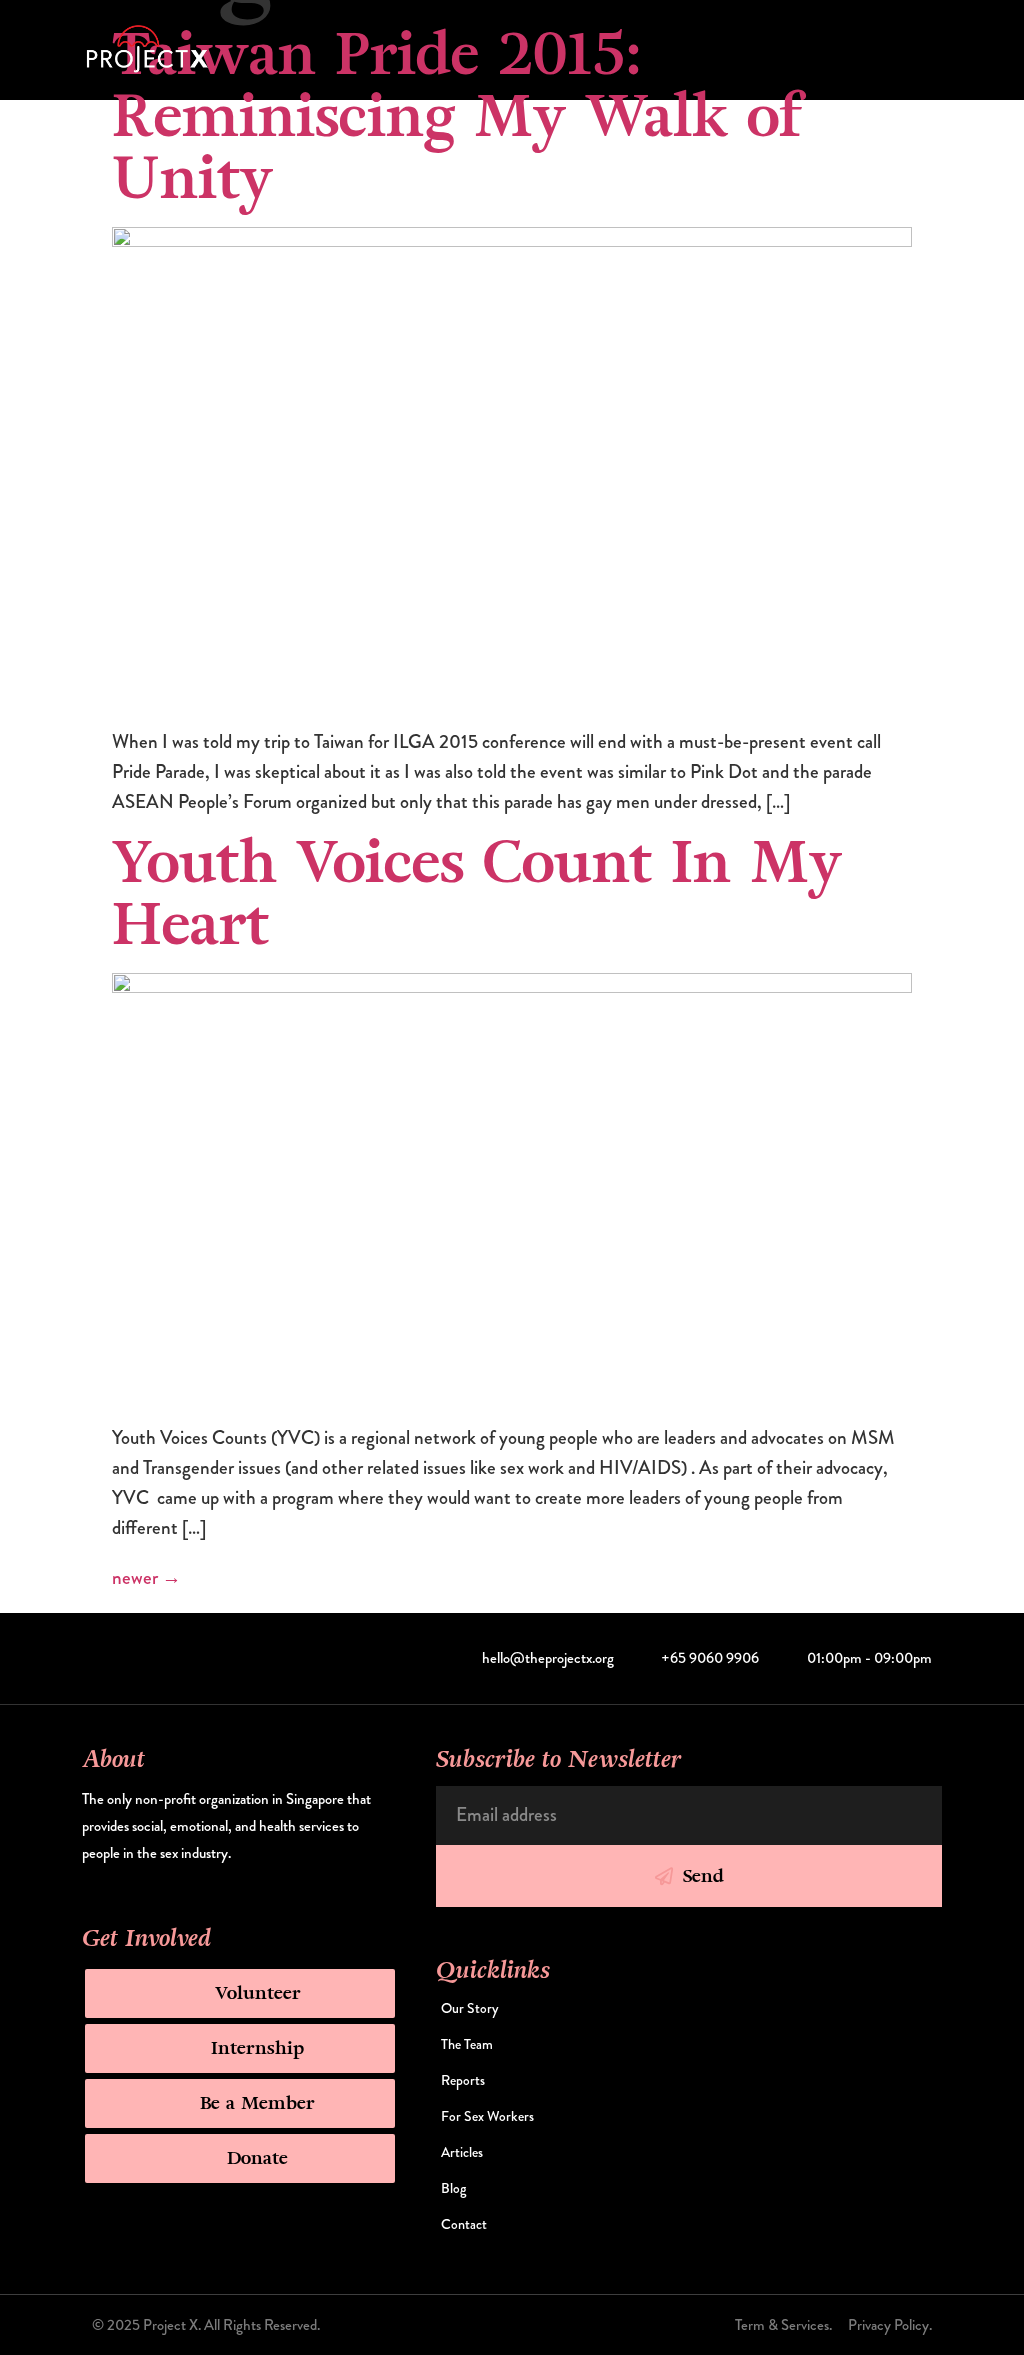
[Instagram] (190, 1658)
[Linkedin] (160, 1658)
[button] (931, 50)
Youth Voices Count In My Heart (477, 894)
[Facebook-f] (130, 1658)
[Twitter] (100, 1658)
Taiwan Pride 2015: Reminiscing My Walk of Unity (456, 117)
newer (146, 1577)
